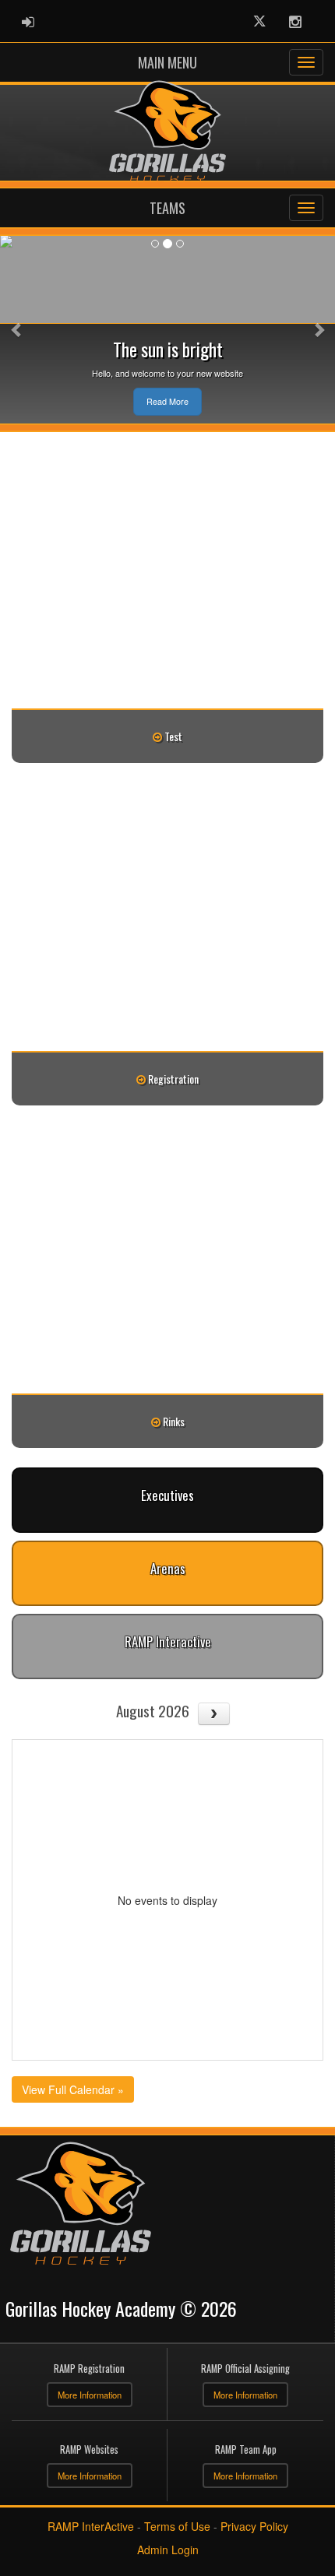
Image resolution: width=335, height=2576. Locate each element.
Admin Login (168, 2550)
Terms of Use (177, 2526)
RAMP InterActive (91, 2526)
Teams (167, 208)
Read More (167, 401)
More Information (90, 2395)
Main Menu (167, 62)
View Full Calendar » (73, 2089)
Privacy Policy (254, 2526)
